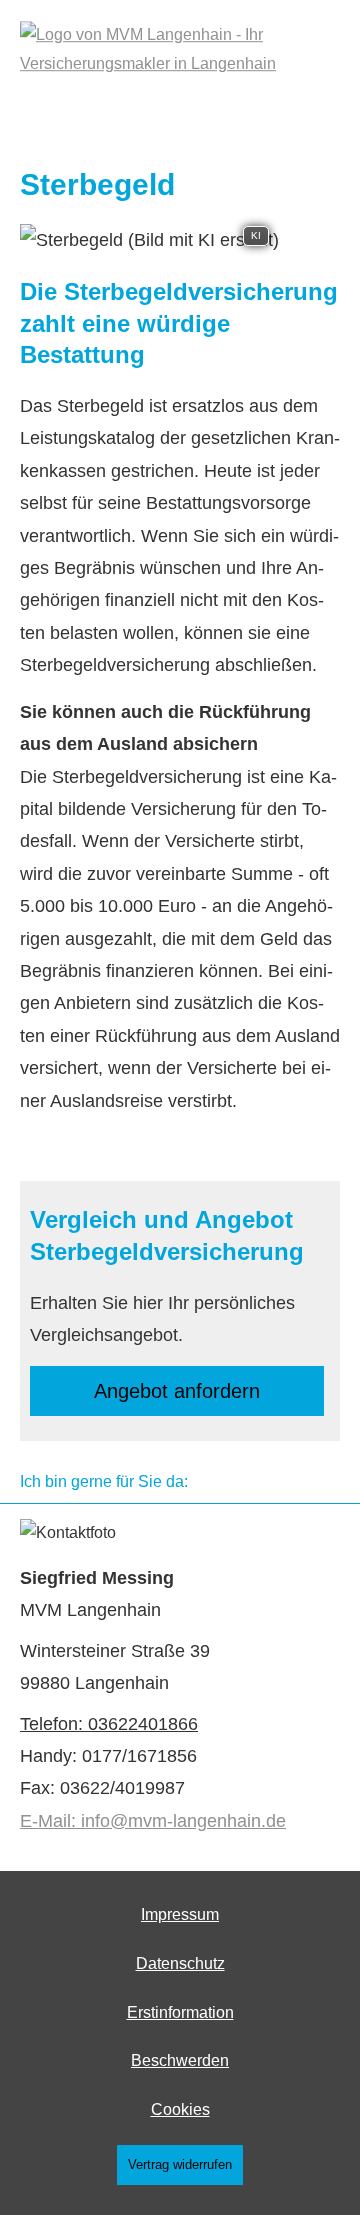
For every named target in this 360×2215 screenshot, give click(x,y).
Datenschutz (180, 1963)
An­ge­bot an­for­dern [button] (177, 1391)
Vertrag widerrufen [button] (180, 2164)
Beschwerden (180, 2060)
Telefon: (54, 1724)
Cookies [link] (180, 2109)
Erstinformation (180, 2012)
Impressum (180, 1914)
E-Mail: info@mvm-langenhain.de (153, 1821)
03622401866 (143, 1724)
